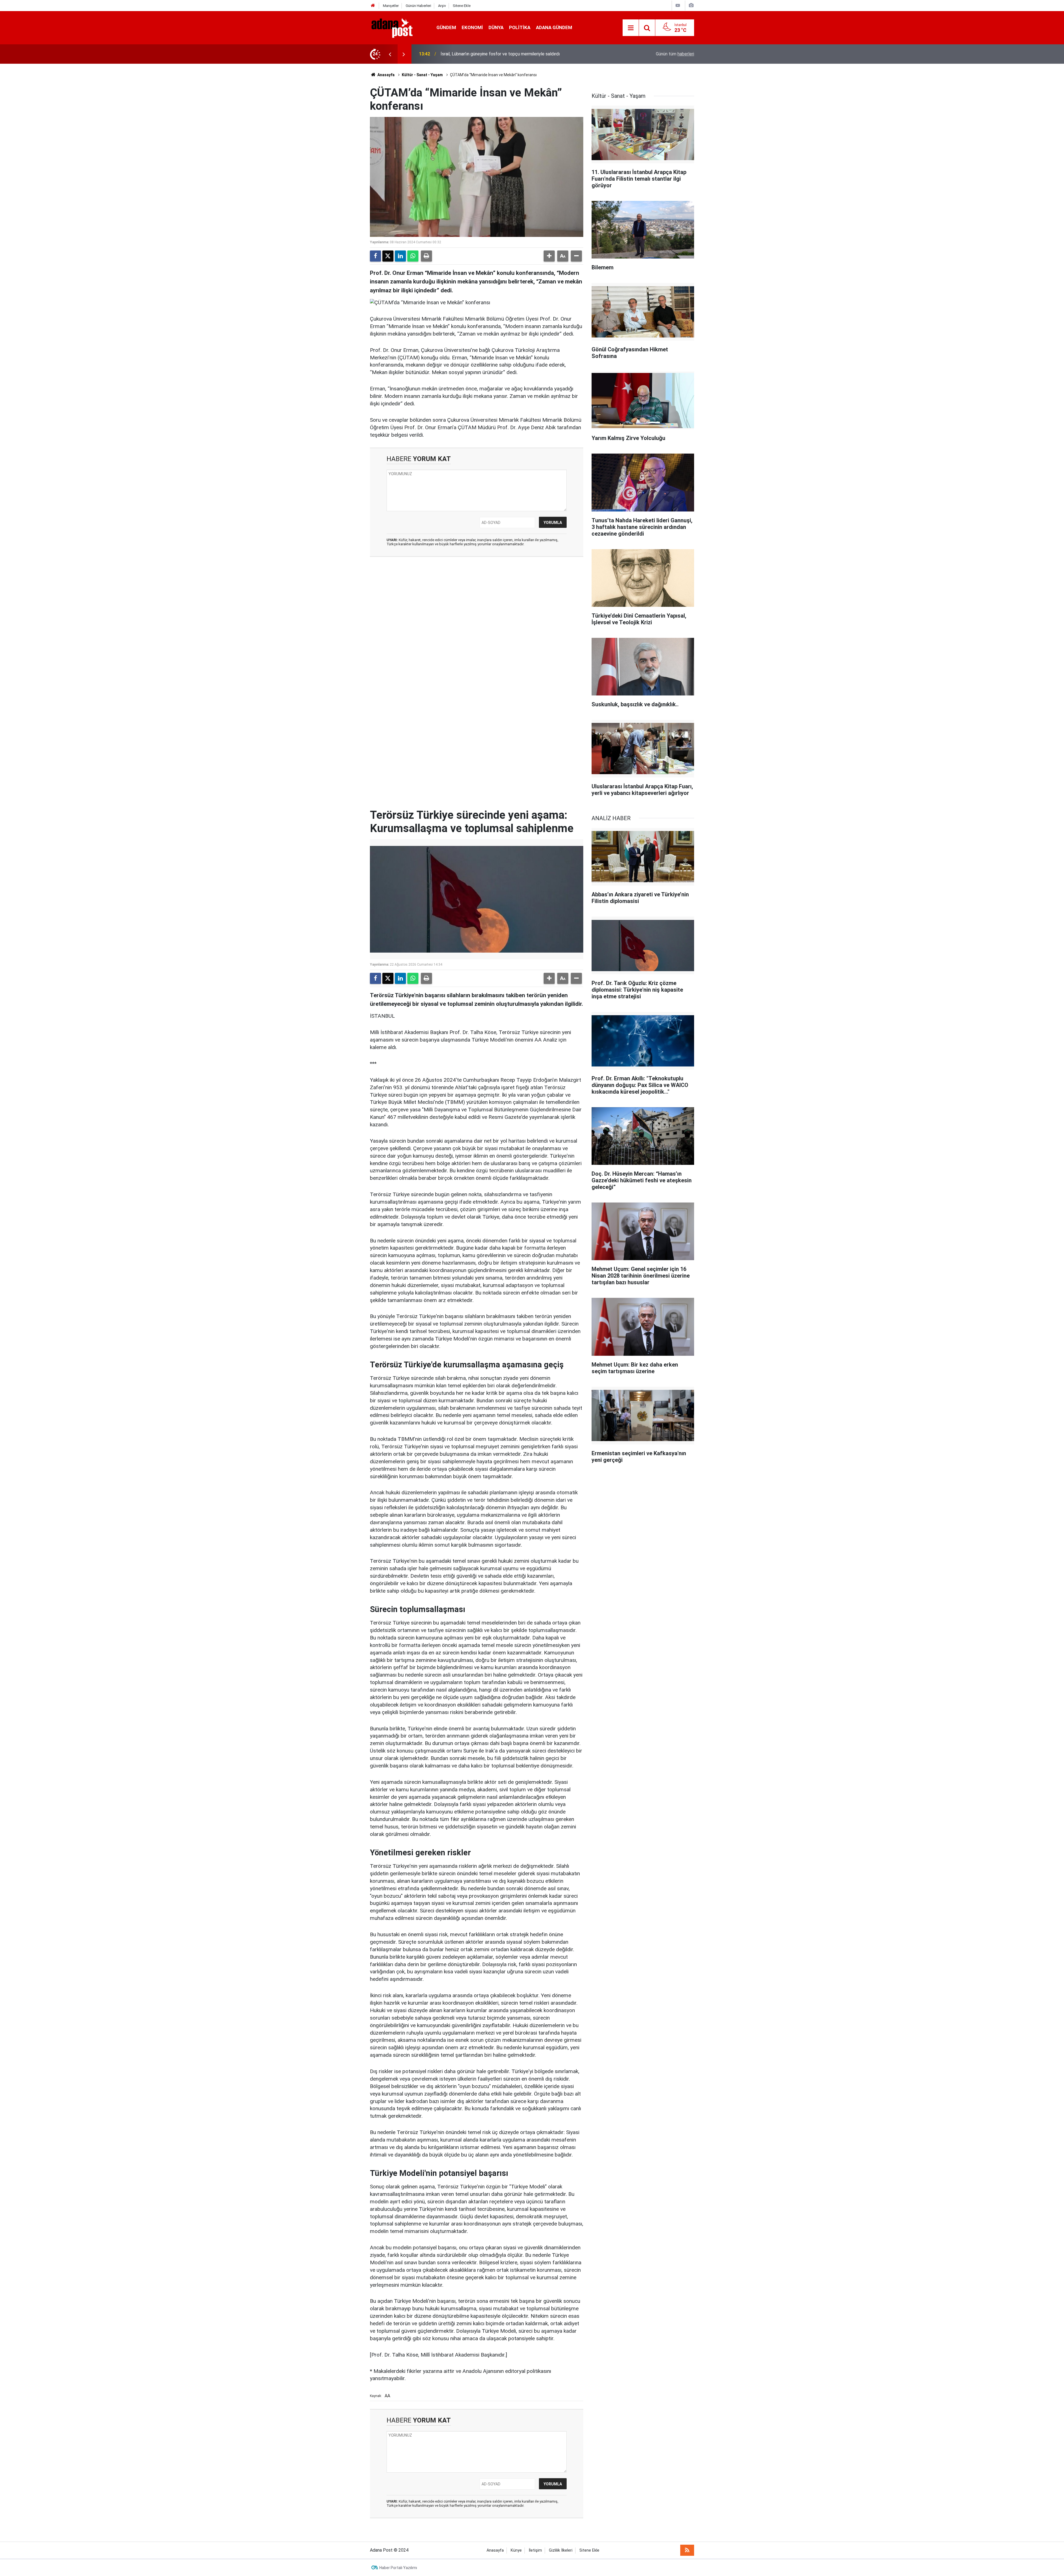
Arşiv (442, 6)
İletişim (535, 2550)
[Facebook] (375, 256)
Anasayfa (386, 75)
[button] (549, 256)
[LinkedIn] (400, 256)
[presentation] (390, 54)
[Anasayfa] (373, 6)
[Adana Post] (398, 27)
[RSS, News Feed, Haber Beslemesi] (687, 2550)
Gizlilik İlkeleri (561, 2550)
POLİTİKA (520, 27)
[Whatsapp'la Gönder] (413, 256)
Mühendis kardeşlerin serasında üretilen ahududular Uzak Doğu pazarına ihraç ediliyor (522, 54)
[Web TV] (678, 5)
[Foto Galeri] (691, 5)
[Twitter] (388, 256)
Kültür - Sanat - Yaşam (422, 75)
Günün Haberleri (418, 6)
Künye (516, 2550)
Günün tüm (675, 54)
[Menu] (631, 28)
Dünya (496, 27)
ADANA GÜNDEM (554, 27)
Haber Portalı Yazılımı (398, 2568)
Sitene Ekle (462, 6)
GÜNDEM (446, 27)
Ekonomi (472, 27)
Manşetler (391, 6)
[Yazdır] (426, 256)
